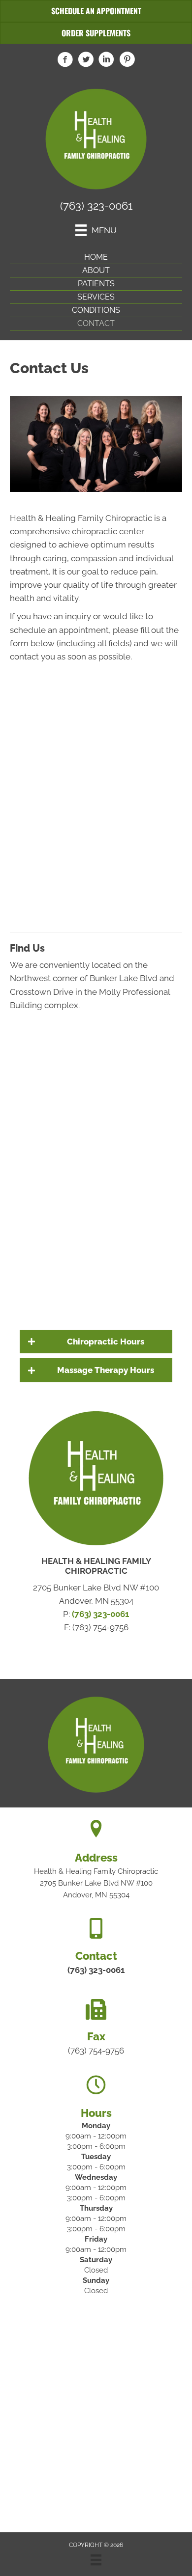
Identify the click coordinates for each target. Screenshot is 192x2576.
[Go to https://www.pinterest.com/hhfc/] (127, 61)
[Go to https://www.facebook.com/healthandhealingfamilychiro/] (65, 61)
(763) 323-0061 (96, 206)
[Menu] (96, 2560)
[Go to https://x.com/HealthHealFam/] (86, 61)
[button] (96, 1342)
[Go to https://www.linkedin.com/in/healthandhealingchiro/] (106, 61)
